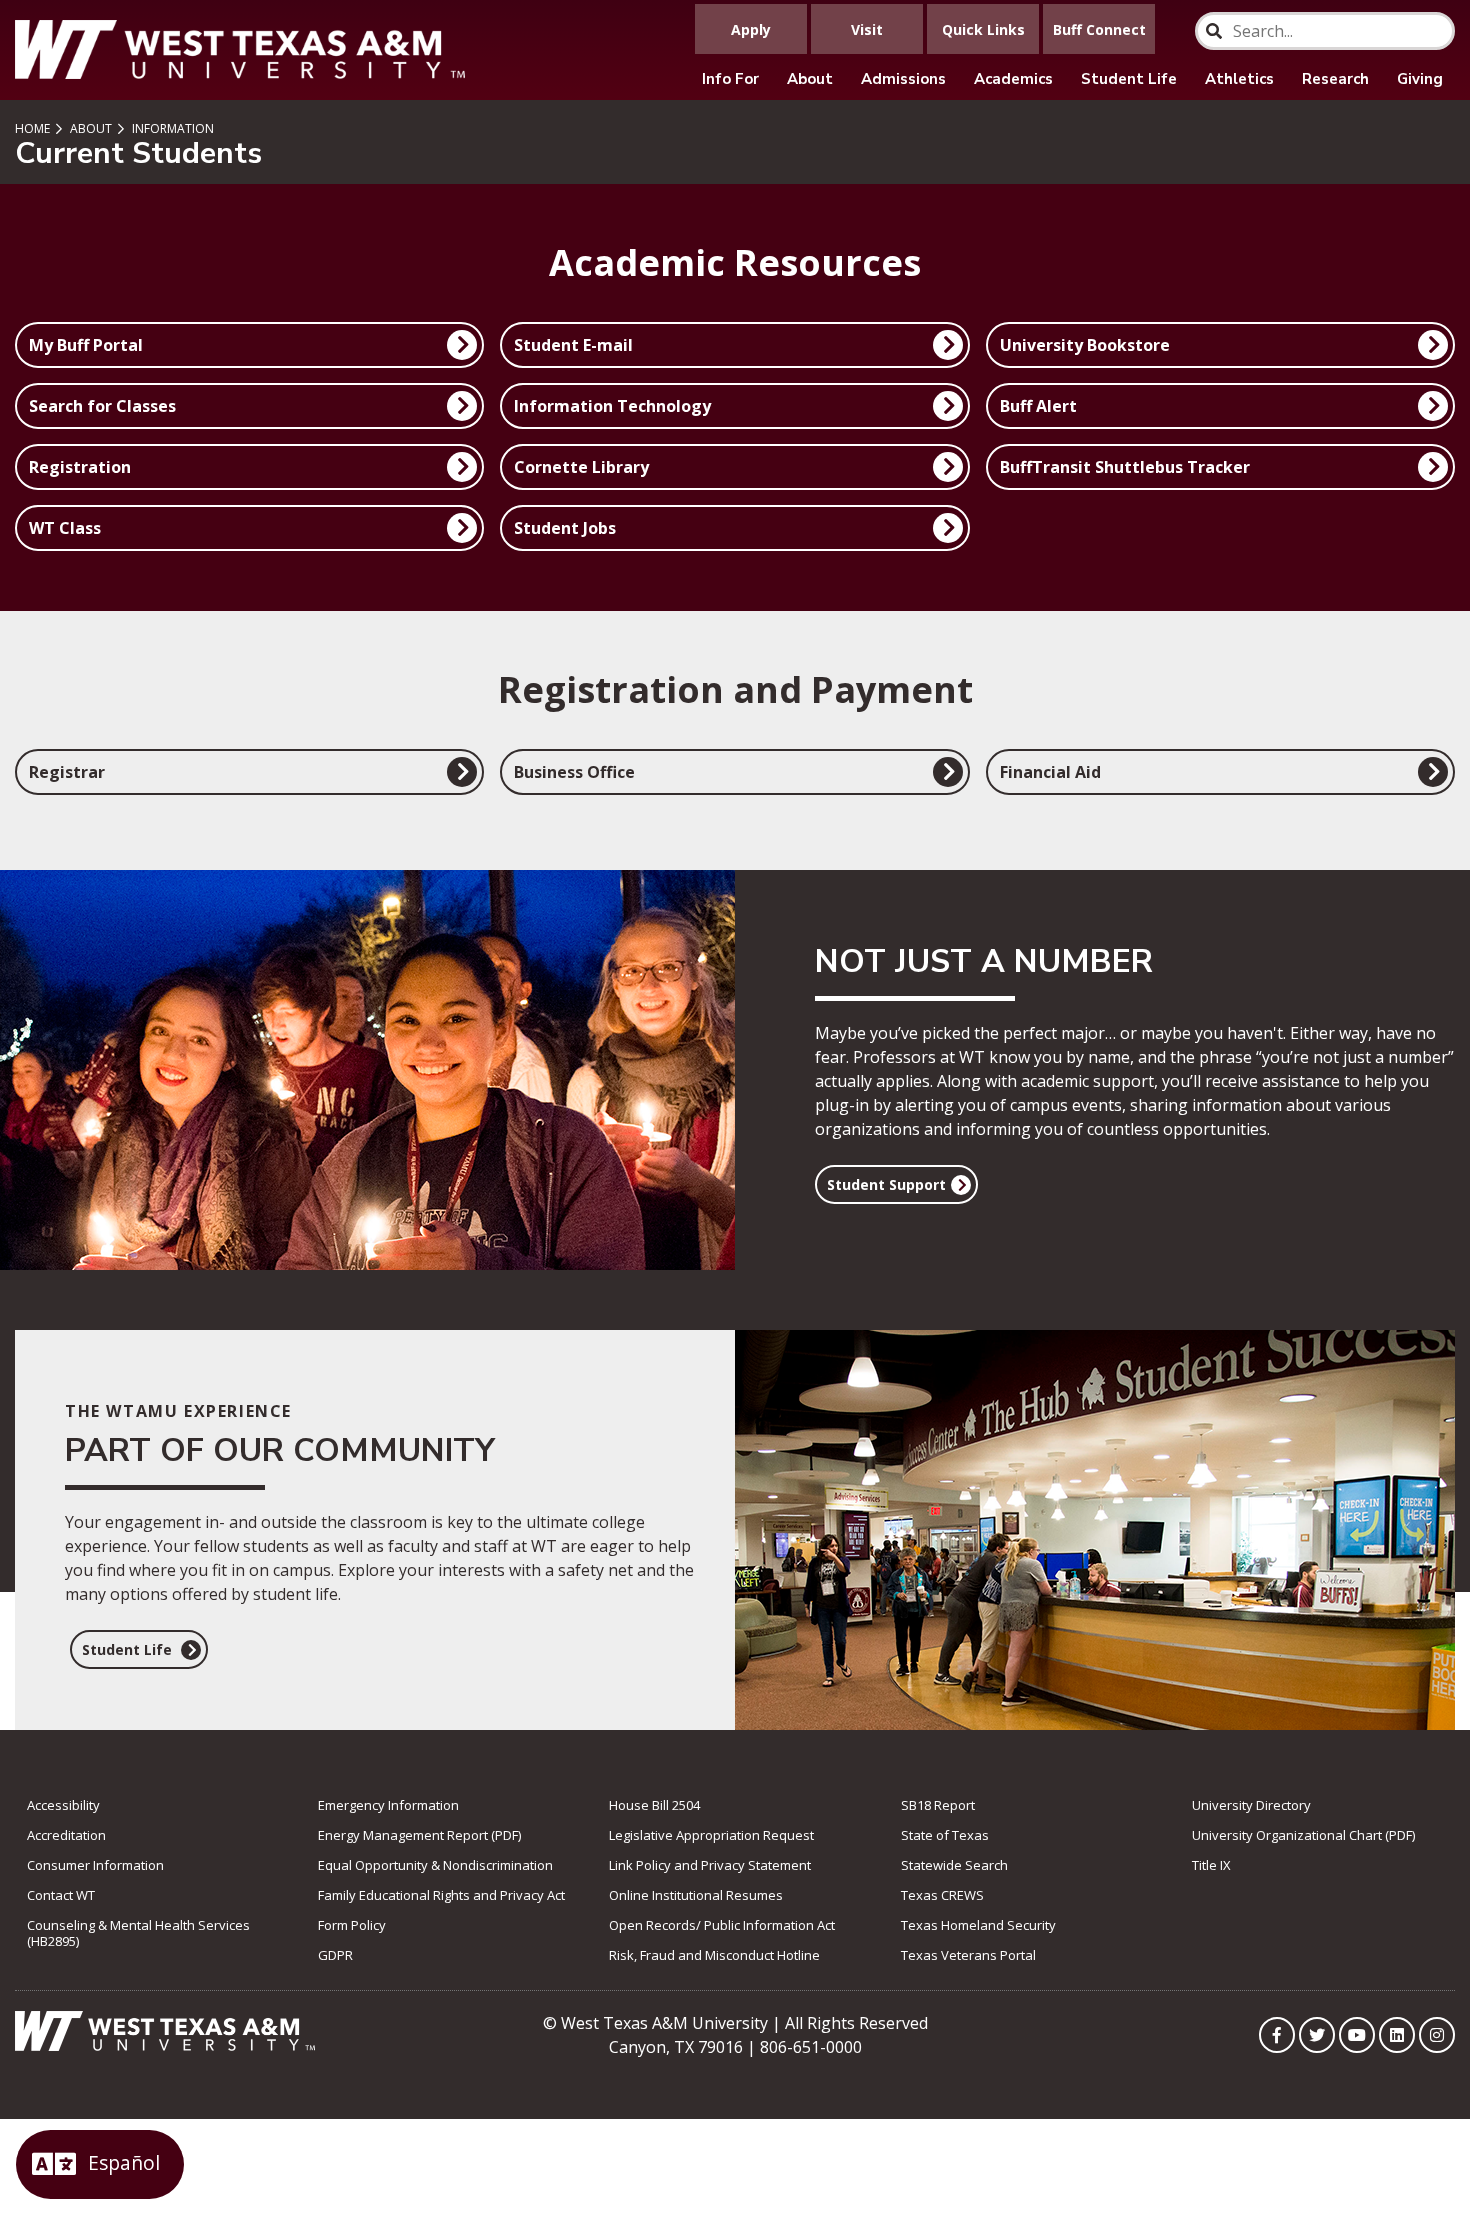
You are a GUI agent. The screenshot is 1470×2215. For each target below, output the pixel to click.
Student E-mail (573, 345)
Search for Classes (102, 406)
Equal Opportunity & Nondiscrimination (435, 1865)
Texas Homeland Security (978, 1925)
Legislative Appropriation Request (711, 1835)
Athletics (1239, 79)
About (810, 79)
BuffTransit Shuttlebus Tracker (1125, 467)
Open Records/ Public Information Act (722, 1925)
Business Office (574, 772)
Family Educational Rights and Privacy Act (441, 1895)
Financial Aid (1050, 772)
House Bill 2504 (654, 1805)
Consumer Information (95, 1865)
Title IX (1211, 1865)
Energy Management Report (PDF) (419, 1835)
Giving (1420, 79)
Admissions (903, 79)
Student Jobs (565, 528)
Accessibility (63, 1805)
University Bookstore (1085, 345)
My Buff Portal (86, 345)
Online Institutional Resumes (696, 1895)
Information (171, 128)
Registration (80, 467)
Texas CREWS (942, 1895)
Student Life (1129, 79)
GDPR (335, 1955)
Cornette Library (581, 467)
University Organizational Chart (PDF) (1303, 1835)
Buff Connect (1099, 29)
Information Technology (612, 406)
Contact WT (61, 1895)
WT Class (65, 528)
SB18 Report (938, 1805)
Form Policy (352, 1925)
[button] (896, 1184)
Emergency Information (388, 1805)
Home (32, 128)
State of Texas (945, 1835)
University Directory (1251, 1805)
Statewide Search (954, 1865)
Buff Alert (1038, 406)
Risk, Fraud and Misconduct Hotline (714, 1955)
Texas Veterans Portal (968, 1955)
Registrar (67, 772)
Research (1335, 79)
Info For (730, 79)
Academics (1013, 79)
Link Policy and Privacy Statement (710, 1865)
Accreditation (66, 1835)
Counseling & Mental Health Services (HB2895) (138, 1933)
